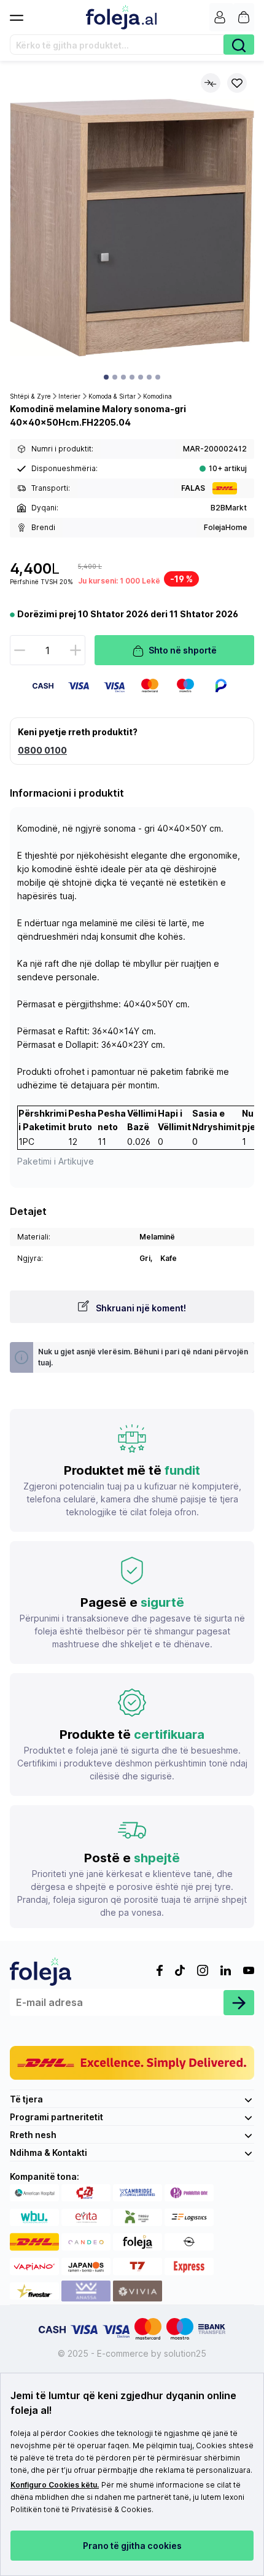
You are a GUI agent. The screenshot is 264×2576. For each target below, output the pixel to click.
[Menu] (21, 14)
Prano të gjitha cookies (132, 2546)
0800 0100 (42, 750)
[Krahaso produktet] (211, 83)
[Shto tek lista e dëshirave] (237, 83)
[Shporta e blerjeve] (244, 17)
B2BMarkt (229, 508)
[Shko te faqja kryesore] (121, 17)
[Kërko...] (239, 45)
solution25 (185, 2353)
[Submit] (239, 2003)
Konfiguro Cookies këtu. (55, 2485)
